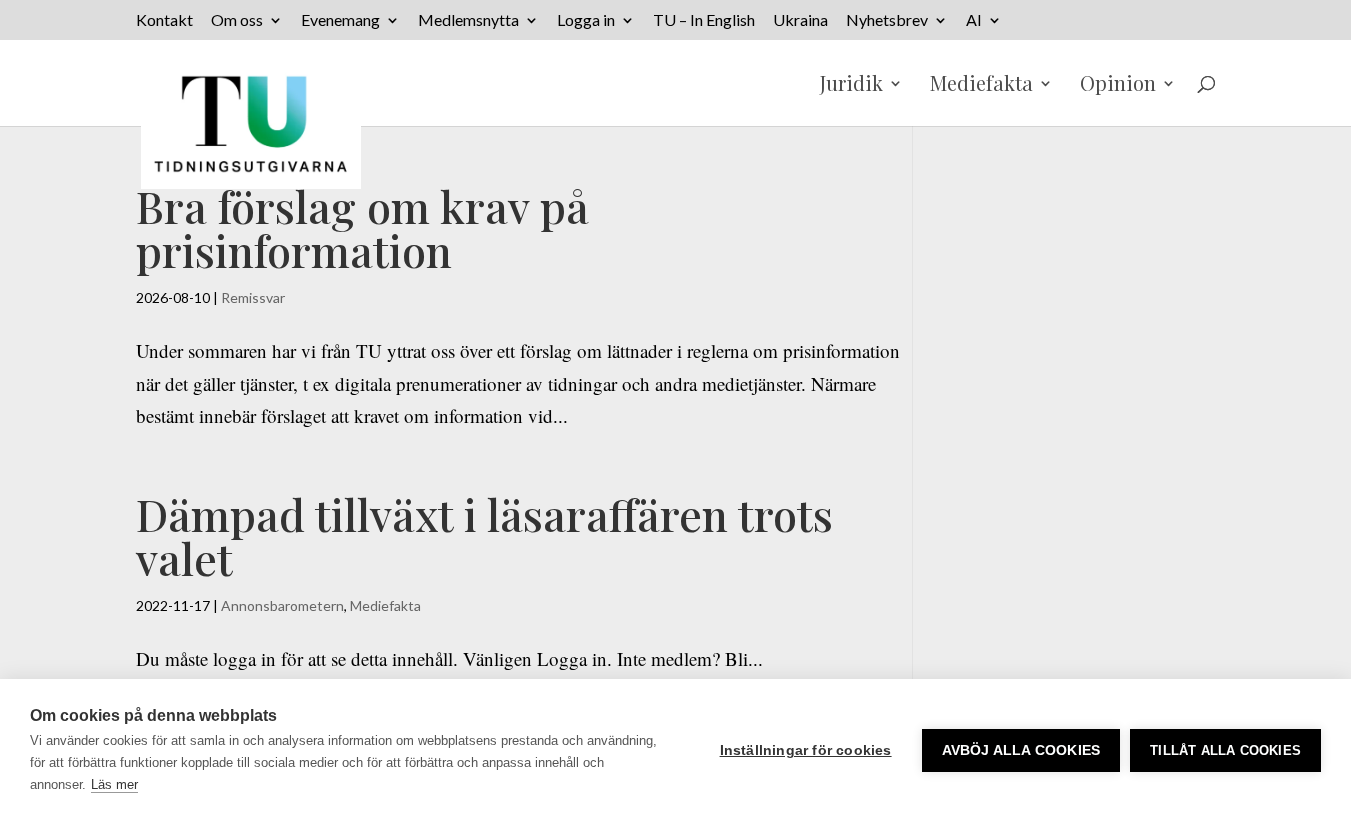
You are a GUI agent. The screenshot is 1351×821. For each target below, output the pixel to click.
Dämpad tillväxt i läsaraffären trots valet (484, 535)
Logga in (586, 20)
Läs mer (114, 784)
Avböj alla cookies (1021, 750)
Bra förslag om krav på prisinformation (362, 227)
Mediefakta (981, 86)
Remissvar (253, 297)
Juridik (851, 86)
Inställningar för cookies (806, 750)
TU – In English (704, 20)
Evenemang (340, 20)
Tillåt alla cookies (1225, 750)
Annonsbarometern (282, 605)
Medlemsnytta (468, 20)
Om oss (237, 20)
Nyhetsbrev (887, 20)
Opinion (1118, 86)
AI (974, 20)
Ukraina (800, 20)
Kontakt (164, 20)
